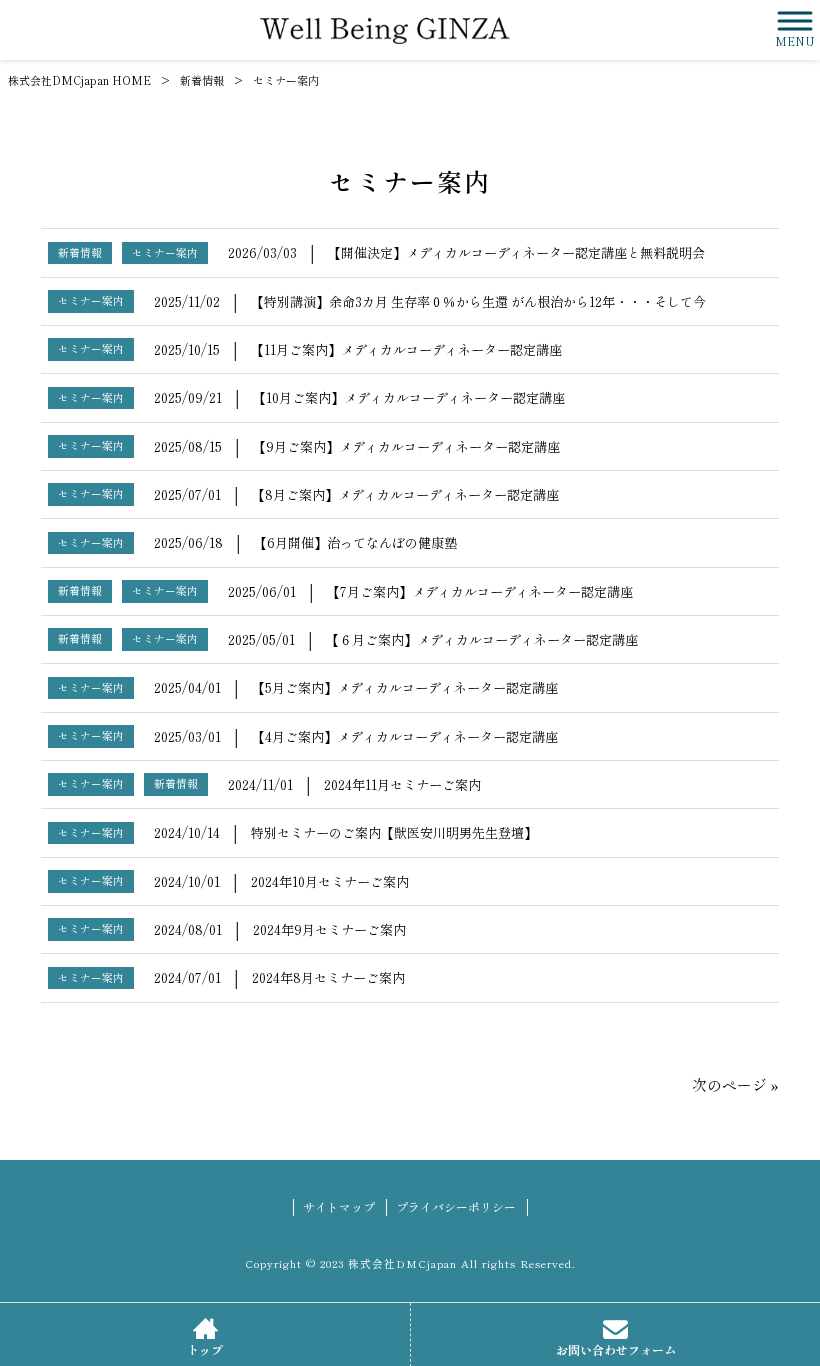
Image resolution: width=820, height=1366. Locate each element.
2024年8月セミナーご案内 (328, 977)
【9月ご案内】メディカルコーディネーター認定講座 (406, 446)
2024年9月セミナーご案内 (329, 929)
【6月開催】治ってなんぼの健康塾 (355, 542)
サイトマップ (339, 1207)
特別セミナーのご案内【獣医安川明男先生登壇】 (394, 832)
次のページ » (735, 1084)
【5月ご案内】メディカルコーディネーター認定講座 (405, 687)
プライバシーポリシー (456, 1207)
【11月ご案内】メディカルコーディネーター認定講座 (406, 349)
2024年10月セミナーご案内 (330, 881)
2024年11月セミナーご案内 (402, 784)
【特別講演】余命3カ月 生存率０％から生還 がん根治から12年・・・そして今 (478, 301)
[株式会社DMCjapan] (385, 30)
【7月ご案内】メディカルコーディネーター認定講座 (480, 591)
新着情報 (202, 80)
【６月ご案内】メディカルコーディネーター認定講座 (482, 639)
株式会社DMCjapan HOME (79, 80)
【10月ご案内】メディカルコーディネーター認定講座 (409, 397)
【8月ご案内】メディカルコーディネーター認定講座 (405, 494)
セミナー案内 (165, 252)
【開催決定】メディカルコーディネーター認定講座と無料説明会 (516, 252)
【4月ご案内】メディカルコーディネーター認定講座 (405, 736)
